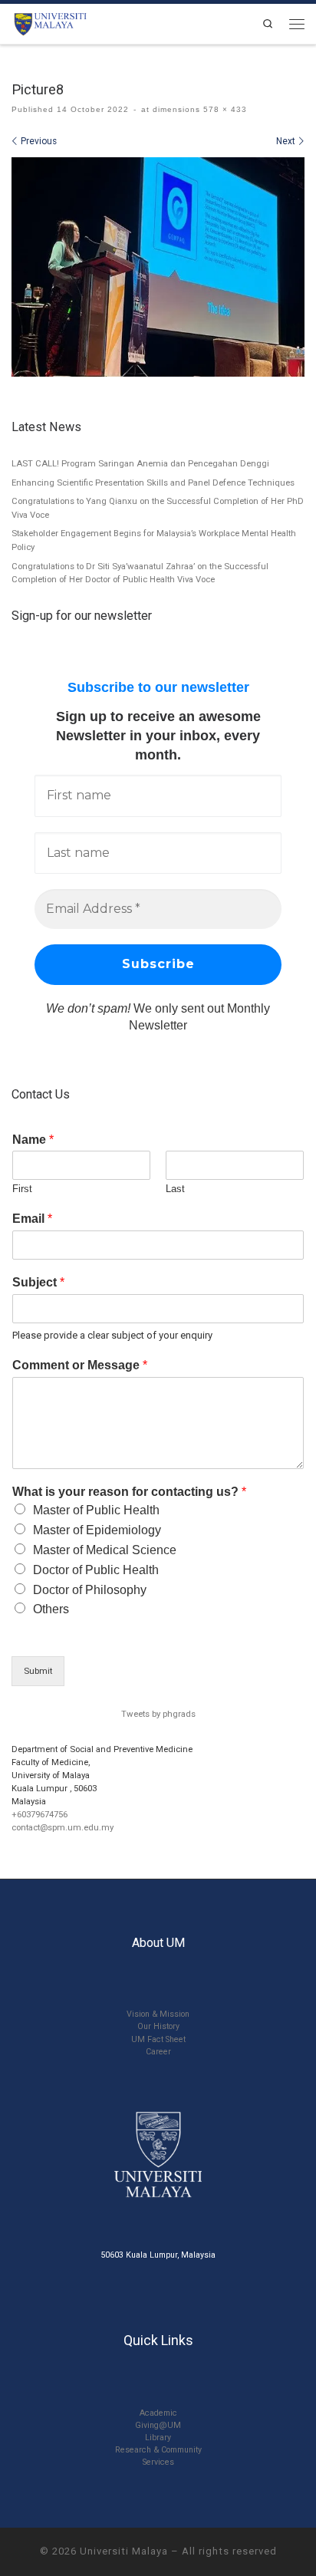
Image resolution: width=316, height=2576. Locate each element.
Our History (158, 2026)
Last (175, 1189)
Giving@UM (158, 2425)
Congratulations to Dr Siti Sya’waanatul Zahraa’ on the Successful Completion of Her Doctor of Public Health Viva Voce (140, 573)
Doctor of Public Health (96, 1570)
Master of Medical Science (105, 1550)
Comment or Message (80, 1365)
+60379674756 (39, 1814)
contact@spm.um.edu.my (63, 1827)
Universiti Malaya (124, 2551)
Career (158, 2052)
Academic (158, 2413)
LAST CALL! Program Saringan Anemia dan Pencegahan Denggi (140, 463)
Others (51, 1609)
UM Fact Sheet (158, 2039)
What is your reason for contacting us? (129, 1492)
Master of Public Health (96, 1510)
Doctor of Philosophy (90, 1590)
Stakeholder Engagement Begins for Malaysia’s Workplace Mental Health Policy (154, 540)
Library (158, 2438)
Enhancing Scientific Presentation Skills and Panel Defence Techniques (153, 483)
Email (32, 1219)
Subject (38, 1282)
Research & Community (158, 2450)
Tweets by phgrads (158, 1714)
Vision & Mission (158, 2014)
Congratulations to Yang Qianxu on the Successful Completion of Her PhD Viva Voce (158, 508)
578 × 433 (224, 109)
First (22, 1189)
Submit (38, 1671)
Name (33, 1140)
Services (158, 2462)
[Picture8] (158, 267)
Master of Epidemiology (97, 1530)
